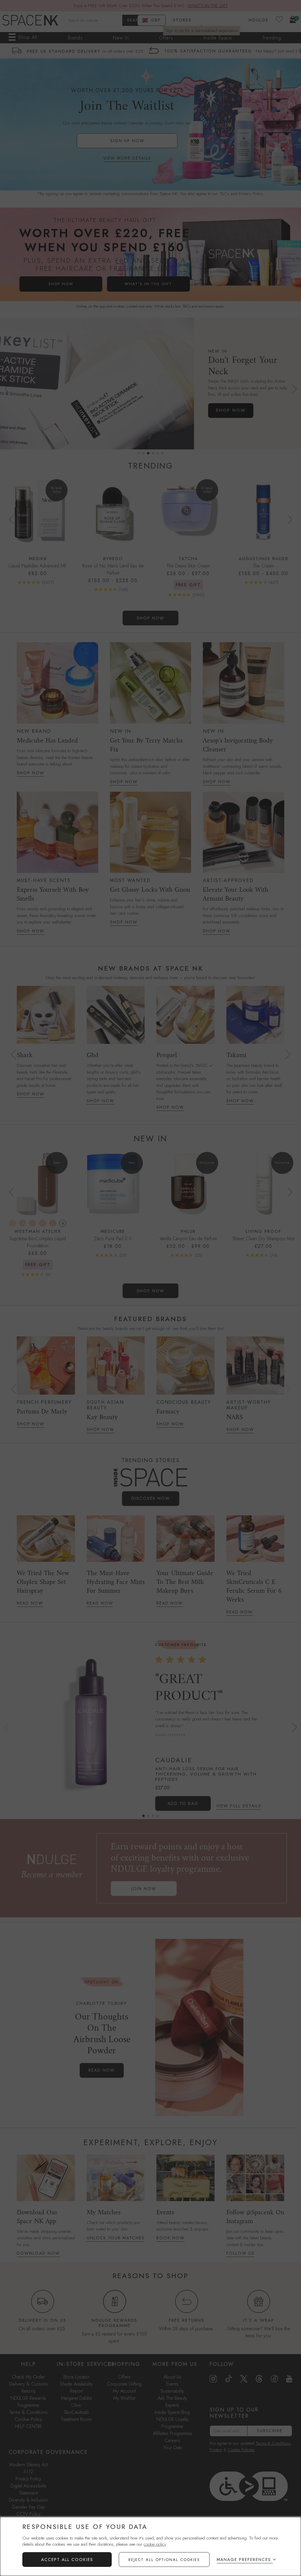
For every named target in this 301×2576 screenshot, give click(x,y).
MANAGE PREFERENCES (244, 2560)
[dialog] (150, 2546)
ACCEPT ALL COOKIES (67, 2560)
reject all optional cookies (164, 2560)
